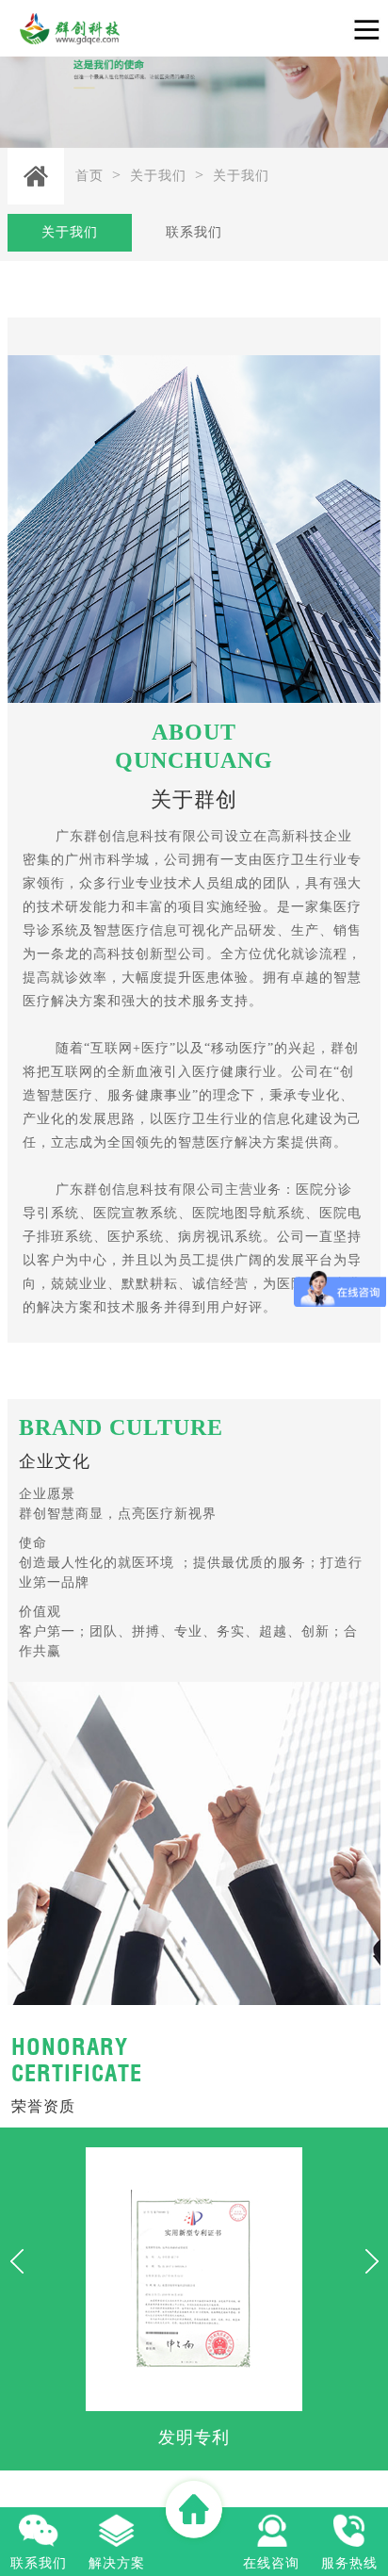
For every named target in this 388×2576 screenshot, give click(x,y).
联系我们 (194, 232)
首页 (89, 176)
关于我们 (158, 176)
